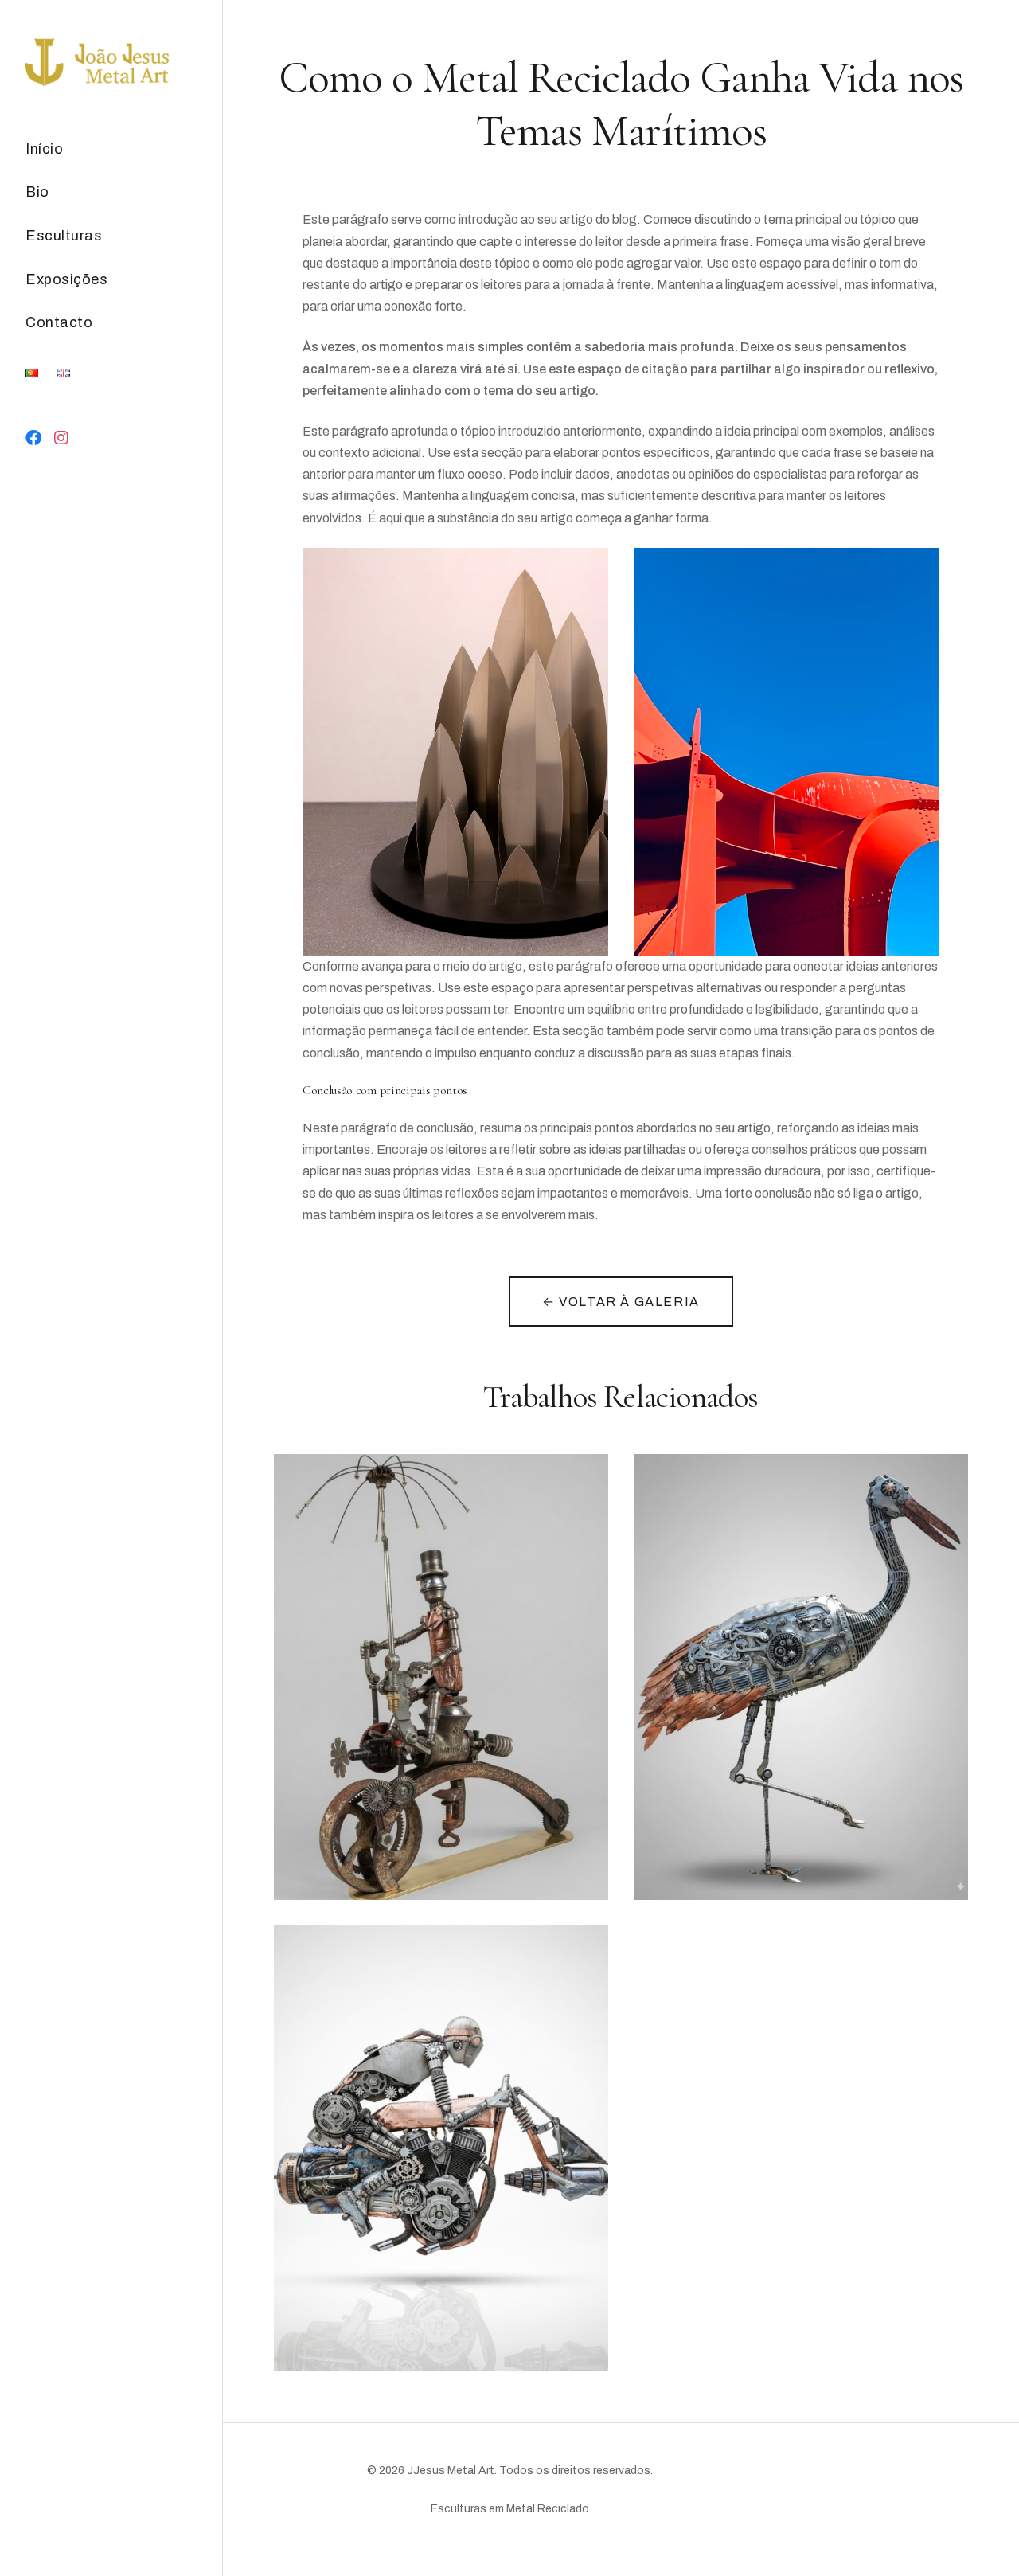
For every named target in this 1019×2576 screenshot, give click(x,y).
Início (44, 149)
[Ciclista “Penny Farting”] (441, 1677)
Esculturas (64, 236)
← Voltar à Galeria (621, 1302)
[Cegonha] (801, 1677)
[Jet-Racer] (441, 2148)
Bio (37, 192)
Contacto (59, 322)
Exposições (66, 279)
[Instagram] (62, 438)
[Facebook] (34, 438)
